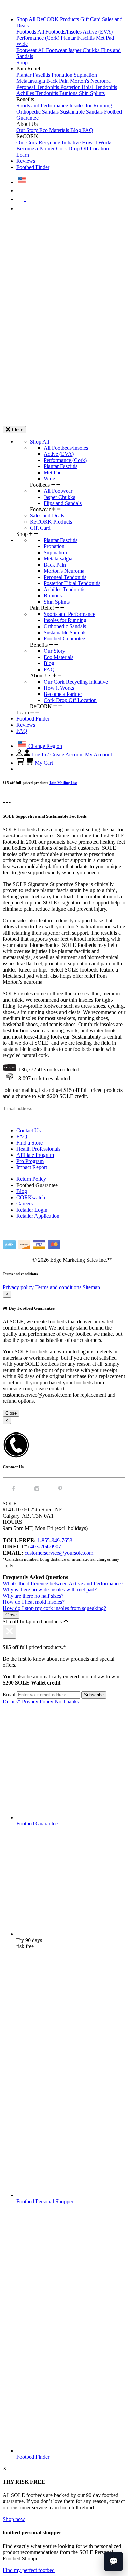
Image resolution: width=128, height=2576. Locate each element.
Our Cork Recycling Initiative (49, 142)
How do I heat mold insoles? (34, 1602)
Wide (22, 44)
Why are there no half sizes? (33, 1596)
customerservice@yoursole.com (59, 1553)
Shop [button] (22, 62)
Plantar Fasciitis (78, 38)
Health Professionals (38, 1149)
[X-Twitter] (27, 1119)
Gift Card (91, 19)
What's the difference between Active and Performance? (63, 1583)
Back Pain (58, 81)
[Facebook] (18, 1119)
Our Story (28, 130)
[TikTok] (37, 1119)
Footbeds (27, 32)
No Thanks (67, 1701)
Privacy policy (18, 1287)
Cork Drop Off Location (82, 149)
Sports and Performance (43, 105)
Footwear (27, 50)
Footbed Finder (33, 167)
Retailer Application (38, 1216)
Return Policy (31, 1179)
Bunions (69, 93)
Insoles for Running (91, 105)
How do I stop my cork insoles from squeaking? (54, 1608)
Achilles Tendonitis (38, 93)
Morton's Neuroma (90, 81)
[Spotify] (47, 1119)
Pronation (63, 75)
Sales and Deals (47, 516)
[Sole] (22, 8)
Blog (76, 130)
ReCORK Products (59, 19)
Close (11, 1413)
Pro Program (30, 1161)
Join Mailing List (63, 783)
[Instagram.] (38, 1492)
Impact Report (32, 1167)
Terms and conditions (58, 1287)
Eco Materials (55, 130)
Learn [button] (23, 155)
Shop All (27, 19)
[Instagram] (8, 1119)
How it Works (97, 142)
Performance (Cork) (39, 38)
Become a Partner (36, 149)
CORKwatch (31, 1197)
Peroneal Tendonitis (38, 87)
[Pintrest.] (60, 1492)
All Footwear (53, 50)
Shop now (14, 2519)
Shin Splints (92, 93)
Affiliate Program (35, 1155)
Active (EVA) (98, 32)
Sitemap (91, 1287)
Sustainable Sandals (82, 112)
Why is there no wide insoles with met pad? (50, 1590)
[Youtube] (56, 1119)
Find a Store (30, 1143)
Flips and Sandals (63, 503)
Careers (25, 1204)
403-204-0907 (46, 1547)
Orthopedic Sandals (38, 112)
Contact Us (29, 1130)
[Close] (10, 1632)
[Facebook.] (14, 1492)
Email (9, 1695)
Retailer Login (32, 1210)
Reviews (26, 161)
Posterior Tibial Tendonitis (89, 87)
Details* (12, 1701)
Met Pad (105, 38)
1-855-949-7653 (55, 1540)
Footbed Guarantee (64, 639)
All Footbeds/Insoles (60, 32)
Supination (85, 75)
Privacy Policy (38, 1701)
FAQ (88, 130)
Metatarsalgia (31, 81)
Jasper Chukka (84, 50)
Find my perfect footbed (29, 2570)
